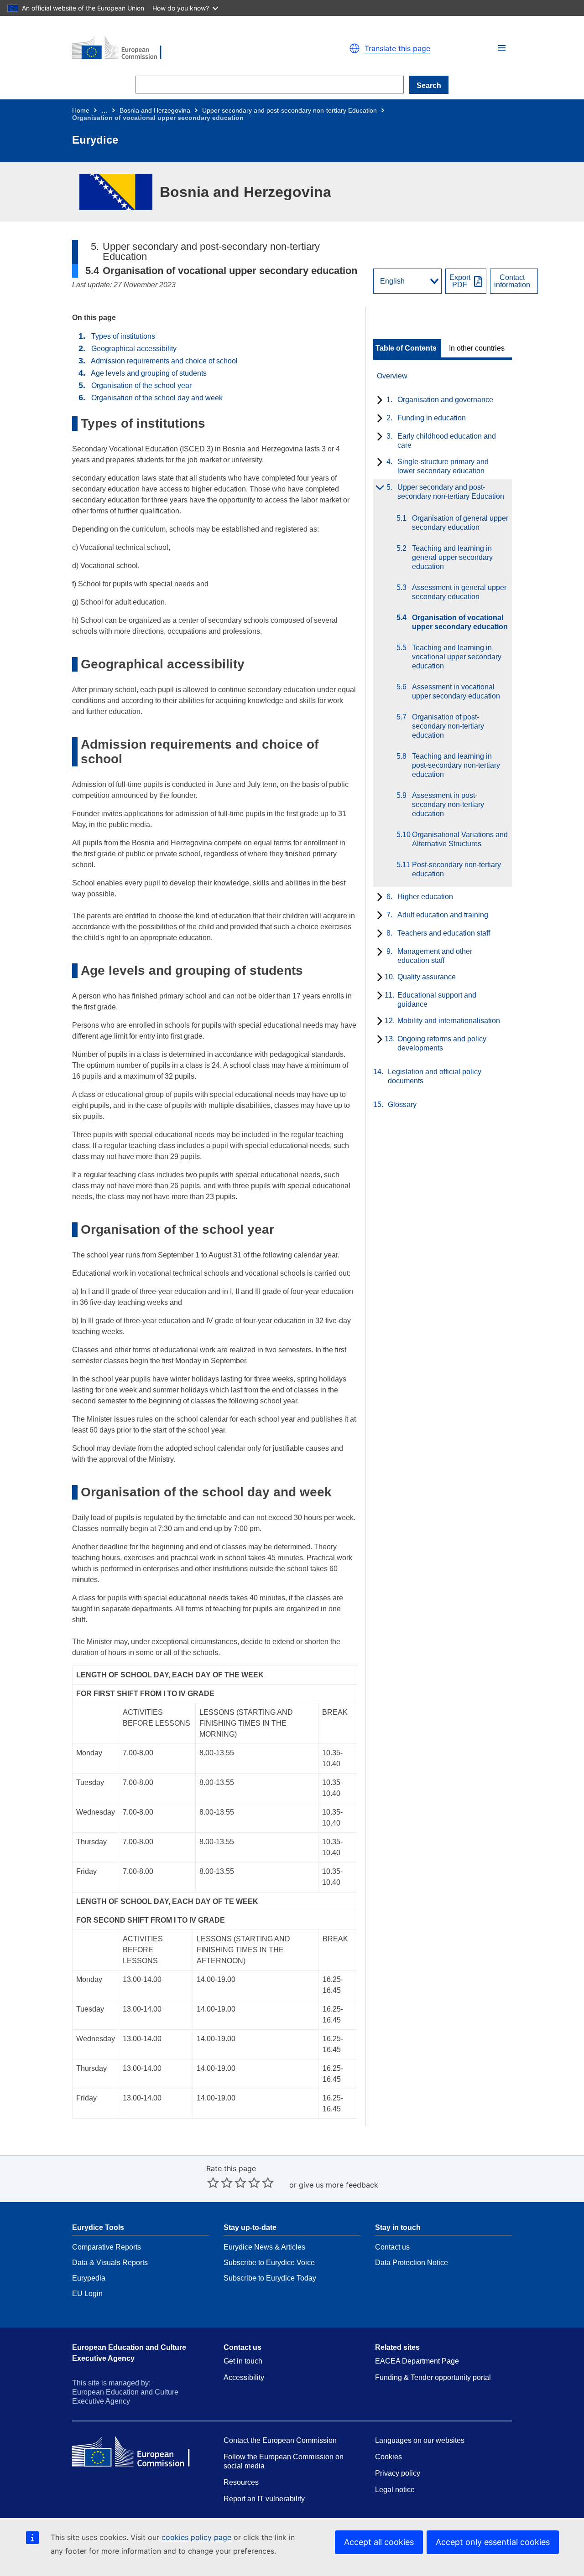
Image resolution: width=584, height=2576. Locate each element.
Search (429, 85)
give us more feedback (339, 2185)
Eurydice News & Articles (264, 2247)
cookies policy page (196, 2537)
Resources (241, 2482)
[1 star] (213, 2183)
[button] (502, 48)
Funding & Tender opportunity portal (433, 2377)
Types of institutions (123, 336)
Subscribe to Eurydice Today (270, 2278)
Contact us (392, 2247)
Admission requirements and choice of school (164, 361)
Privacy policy (398, 2473)
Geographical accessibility (134, 349)
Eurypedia (89, 2278)
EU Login (87, 2294)
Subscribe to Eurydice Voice (269, 2263)
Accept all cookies (379, 2542)
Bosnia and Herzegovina (155, 110)
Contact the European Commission (280, 2440)
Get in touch (243, 2361)
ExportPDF (460, 281)
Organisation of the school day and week (157, 398)
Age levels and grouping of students (149, 373)
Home (81, 110)
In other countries (477, 348)
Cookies (388, 2457)
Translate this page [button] (397, 48)
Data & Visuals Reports (110, 2263)
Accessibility (244, 2377)
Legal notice (395, 2490)
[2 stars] (220, 2183)
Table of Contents (406, 348)
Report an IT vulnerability (264, 2499)
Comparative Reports (107, 2247)
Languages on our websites (420, 2440)
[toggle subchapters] (378, 401)
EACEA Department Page (417, 2361)
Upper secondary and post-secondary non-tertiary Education (289, 110)
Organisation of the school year (141, 385)
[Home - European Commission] (178, 48)
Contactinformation (512, 281)
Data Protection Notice (412, 2263)
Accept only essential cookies (493, 2542)
